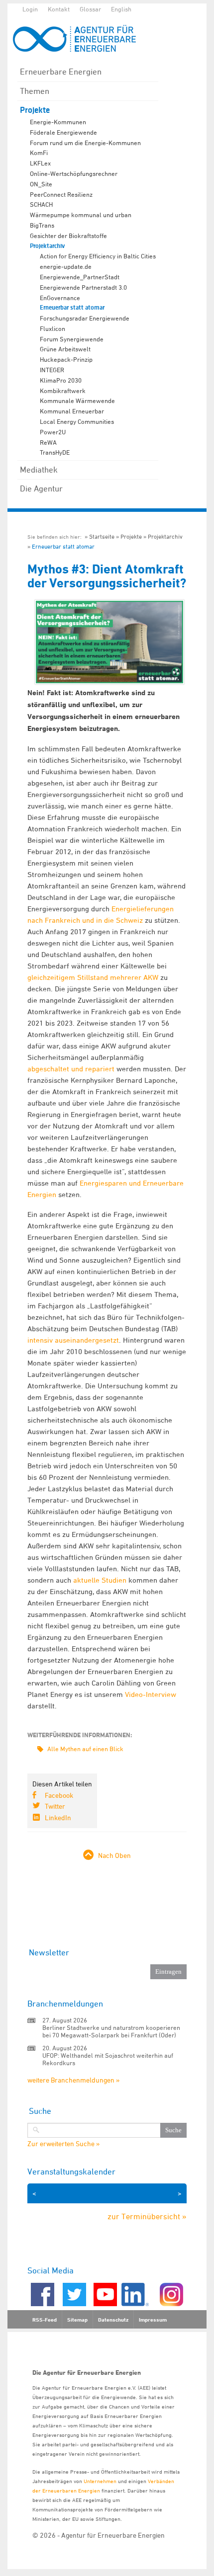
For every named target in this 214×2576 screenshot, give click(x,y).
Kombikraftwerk (63, 391)
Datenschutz (113, 2320)
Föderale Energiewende (63, 132)
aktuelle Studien (100, 1580)
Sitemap (77, 2320)
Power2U (53, 432)
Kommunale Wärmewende (77, 401)
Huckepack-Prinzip (66, 359)
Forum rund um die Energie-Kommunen (85, 143)
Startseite (102, 536)
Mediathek (39, 470)
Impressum (153, 2320)
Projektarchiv (47, 246)
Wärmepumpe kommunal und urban (81, 215)
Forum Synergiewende (72, 339)
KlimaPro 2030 (61, 380)
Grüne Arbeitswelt (65, 349)
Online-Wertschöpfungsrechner (74, 173)
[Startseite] (80, 39)
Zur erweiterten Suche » (63, 2144)
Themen (35, 91)
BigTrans (42, 225)
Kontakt (59, 9)
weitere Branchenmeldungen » (73, 2080)
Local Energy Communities (77, 421)
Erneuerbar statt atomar (72, 308)
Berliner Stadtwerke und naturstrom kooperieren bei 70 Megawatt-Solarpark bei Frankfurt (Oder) (111, 2031)
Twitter (55, 1806)
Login (30, 9)
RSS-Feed (45, 2320)
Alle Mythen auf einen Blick (85, 1749)
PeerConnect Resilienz (61, 194)
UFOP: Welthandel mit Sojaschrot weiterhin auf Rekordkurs (108, 2059)
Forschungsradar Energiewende (85, 318)
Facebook (59, 1795)
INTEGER (52, 370)
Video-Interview (151, 1694)
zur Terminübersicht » (147, 2216)
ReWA (48, 442)
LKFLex (40, 163)
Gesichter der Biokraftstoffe (68, 236)
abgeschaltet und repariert (71, 1069)
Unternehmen (100, 2481)
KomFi (39, 153)
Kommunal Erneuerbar (72, 411)
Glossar (90, 9)
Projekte (35, 110)
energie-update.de (66, 266)
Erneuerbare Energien (61, 72)
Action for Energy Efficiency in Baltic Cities (98, 256)
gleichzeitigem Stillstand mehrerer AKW (93, 977)
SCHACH (41, 204)
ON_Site (41, 184)
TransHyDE (55, 452)
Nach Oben (114, 1855)
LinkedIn (58, 1817)
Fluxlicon (53, 328)
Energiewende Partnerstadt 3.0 (83, 287)
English (121, 9)
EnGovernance (60, 298)
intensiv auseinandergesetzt (73, 1340)
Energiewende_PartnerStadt (80, 277)
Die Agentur (41, 488)
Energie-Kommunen (58, 122)
